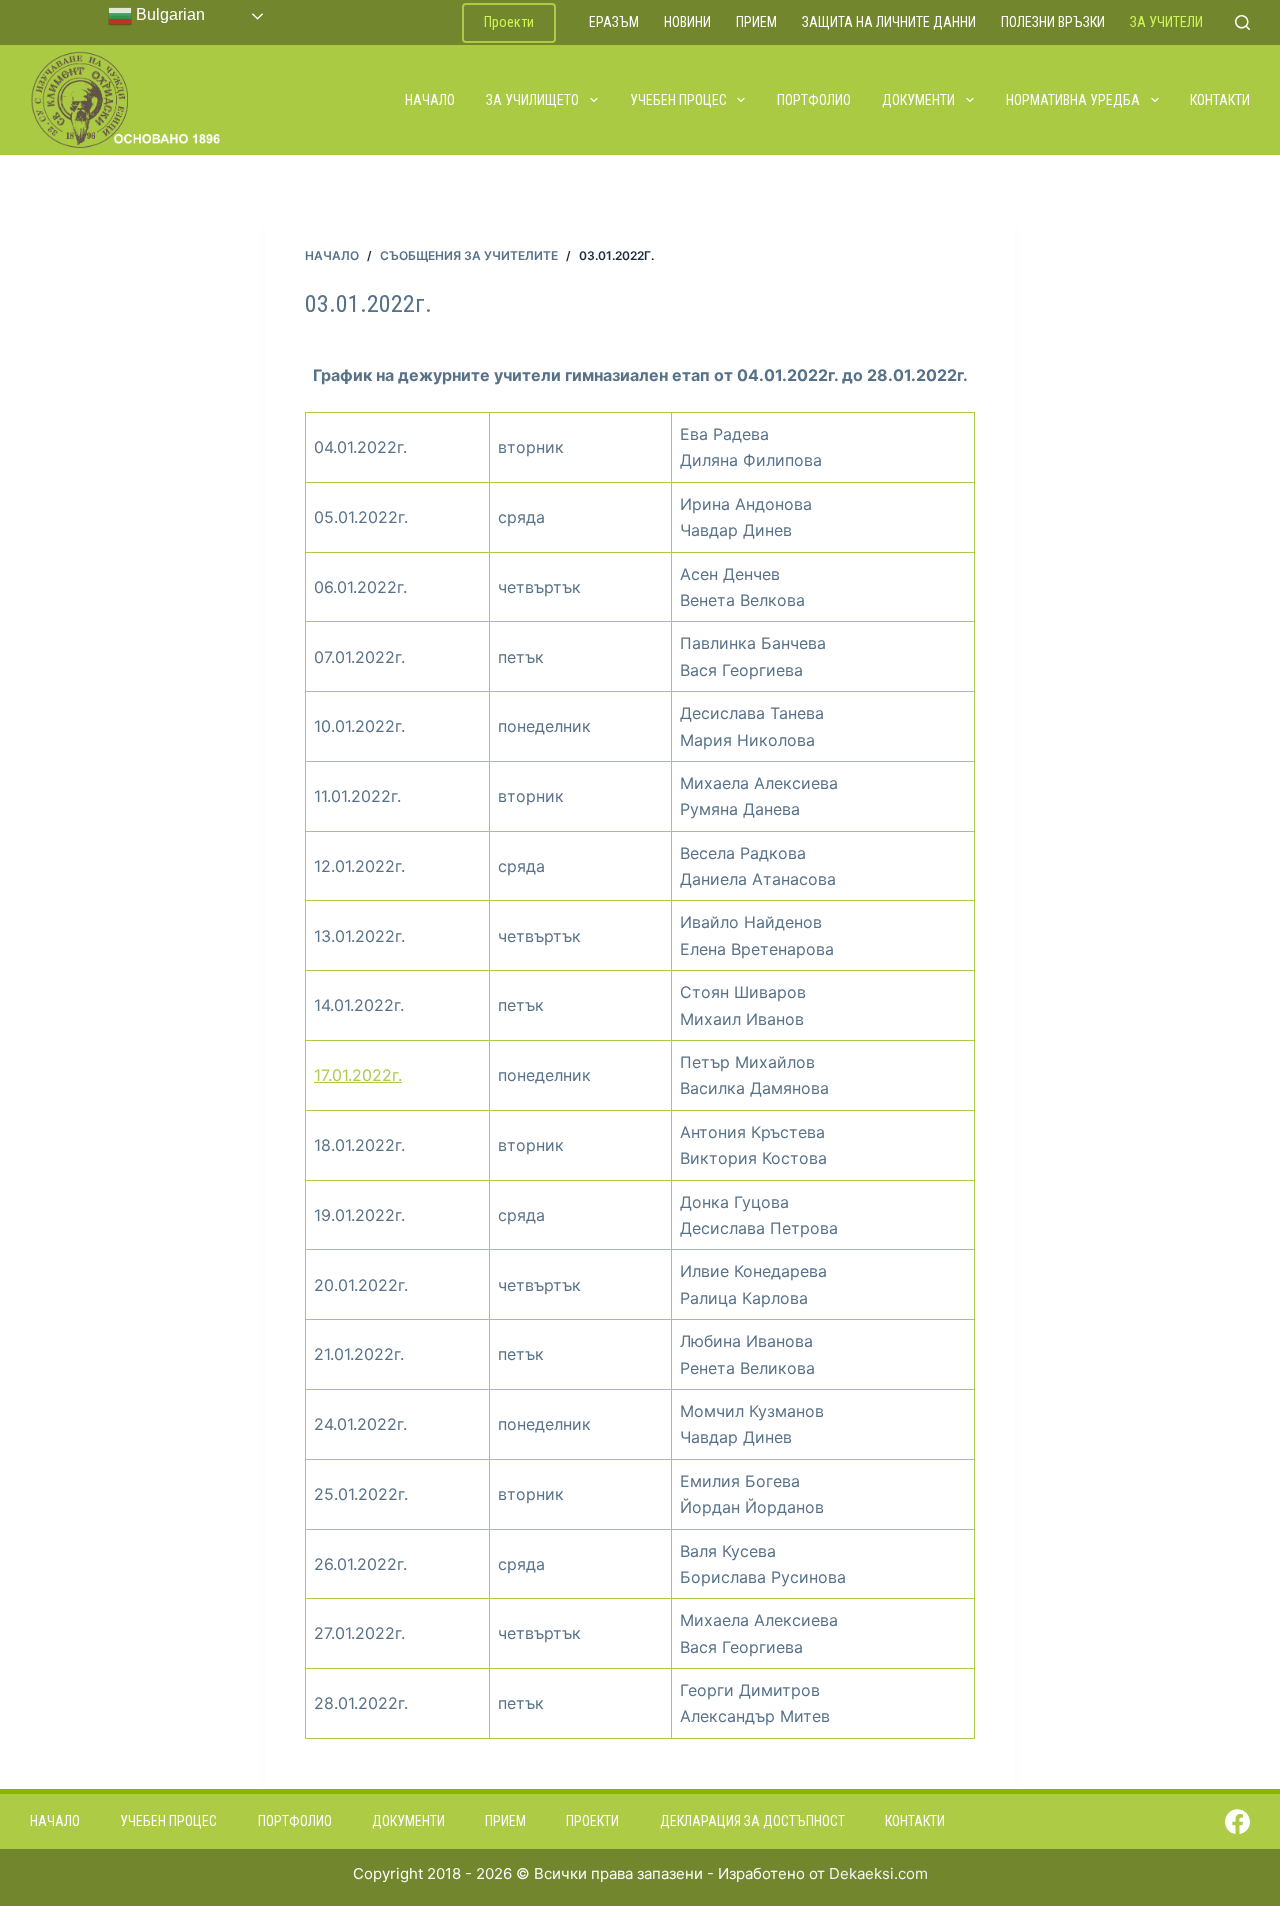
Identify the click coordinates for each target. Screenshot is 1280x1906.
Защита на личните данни (889, 22)
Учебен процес (678, 100)
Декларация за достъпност (752, 1821)
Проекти (509, 22)
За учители (1166, 22)
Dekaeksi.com (878, 1873)
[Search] (1242, 22)
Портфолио (814, 100)
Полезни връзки (1053, 22)
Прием (756, 22)
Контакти (1220, 100)
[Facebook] (1237, 1821)
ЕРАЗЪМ (614, 22)
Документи (918, 100)
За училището (532, 100)
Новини (687, 22)
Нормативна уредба (1073, 100)
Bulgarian (168, 14)
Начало (430, 100)
